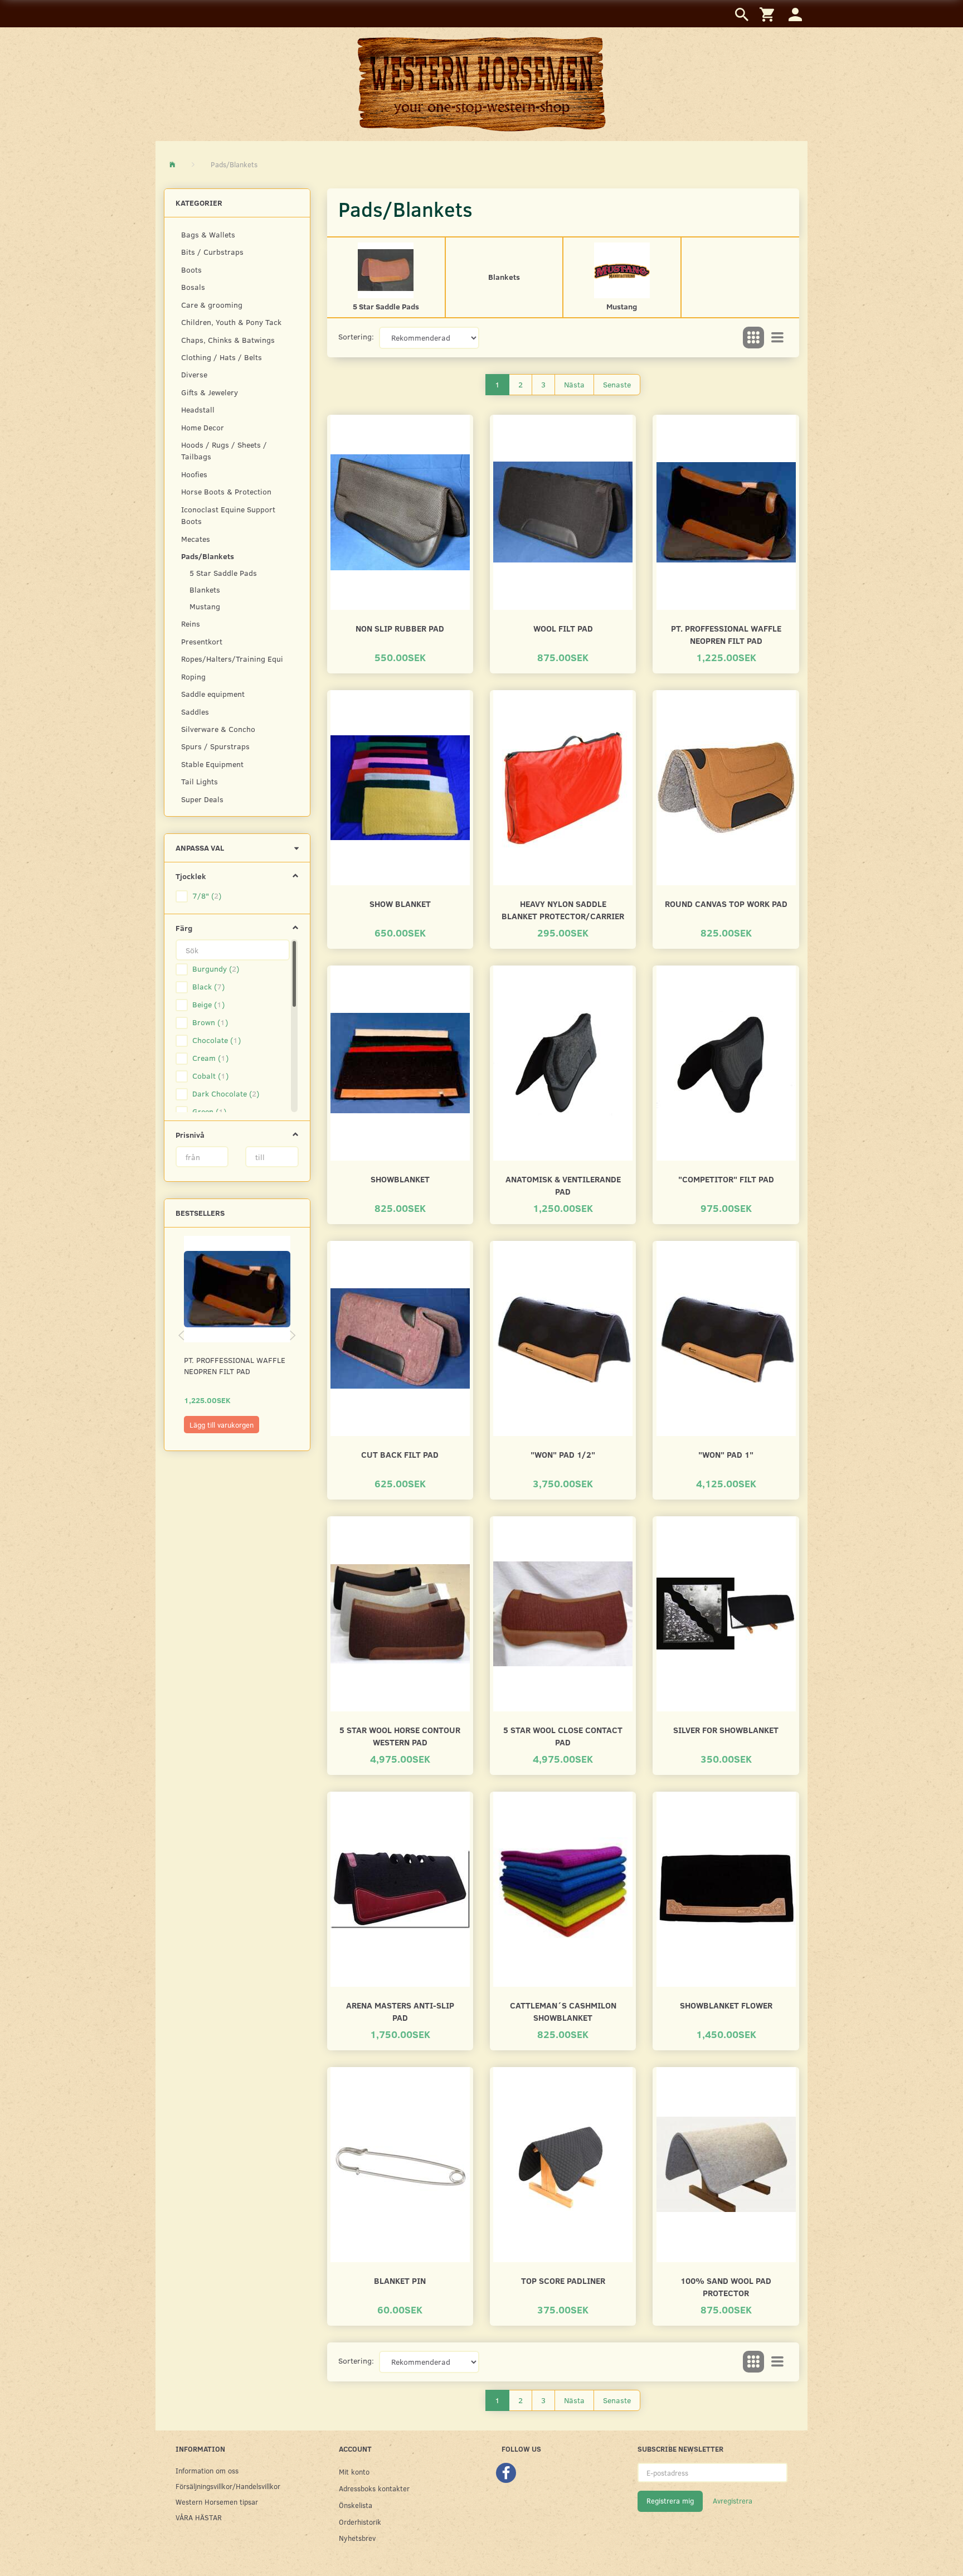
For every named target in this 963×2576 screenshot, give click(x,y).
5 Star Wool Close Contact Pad (563, 1736)
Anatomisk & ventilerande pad (563, 1185)
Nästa (574, 384)
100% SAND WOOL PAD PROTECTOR (726, 2286)
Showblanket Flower (726, 2005)
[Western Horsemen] (481, 84)
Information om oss (207, 2470)
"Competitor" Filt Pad (726, 1179)
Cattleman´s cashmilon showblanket (563, 2011)
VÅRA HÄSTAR (199, 2517)
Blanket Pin (400, 2280)
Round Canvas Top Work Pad (726, 903)
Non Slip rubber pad (400, 628)
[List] (777, 338)
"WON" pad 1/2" (563, 1454)
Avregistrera (733, 2501)
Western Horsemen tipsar (217, 2502)
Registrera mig (670, 2501)
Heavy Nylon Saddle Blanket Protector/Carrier (563, 909)
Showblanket (400, 1179)
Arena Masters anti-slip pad (400, 2011)
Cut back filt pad (400, 1454)
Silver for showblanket (726, 1730)
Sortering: (356, 336)
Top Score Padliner (563, 2280)
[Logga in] (795, 14)
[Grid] (753, 338)
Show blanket (400, 903)
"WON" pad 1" (726, 1454)
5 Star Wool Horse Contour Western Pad (400, 1736)
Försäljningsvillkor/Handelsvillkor (228, 2486)
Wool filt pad (563, 628)
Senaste (617, 384)
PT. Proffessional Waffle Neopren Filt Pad (235, 1365)
